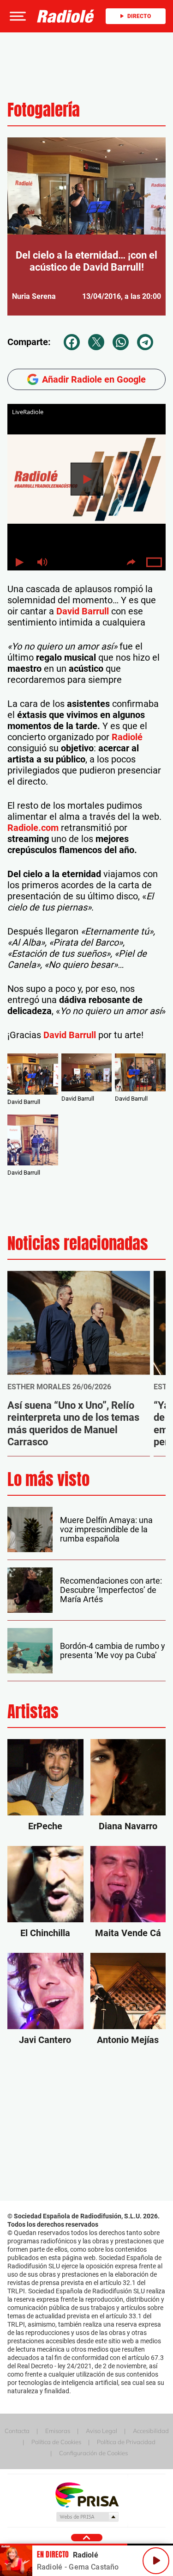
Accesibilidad (151, 2431)
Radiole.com (33, 828)
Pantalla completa (154, 562)
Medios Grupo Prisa (87, 2517)
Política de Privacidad (126, 2442)
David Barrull (83, 611)
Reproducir (87, 479)
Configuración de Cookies (93, 2453)
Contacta (17, 2431)
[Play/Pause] (156, 2561)
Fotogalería (44, 110)
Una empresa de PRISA (87, 2494)
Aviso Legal (101, 2431)
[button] (17, 16)
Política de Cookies (56, 2442)
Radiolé (127, 737)
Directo (139, 16)
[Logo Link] (66, 16)
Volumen (42, 562)
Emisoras (58, 2431)
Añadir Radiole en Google (94, 379)
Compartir (131, 562)
